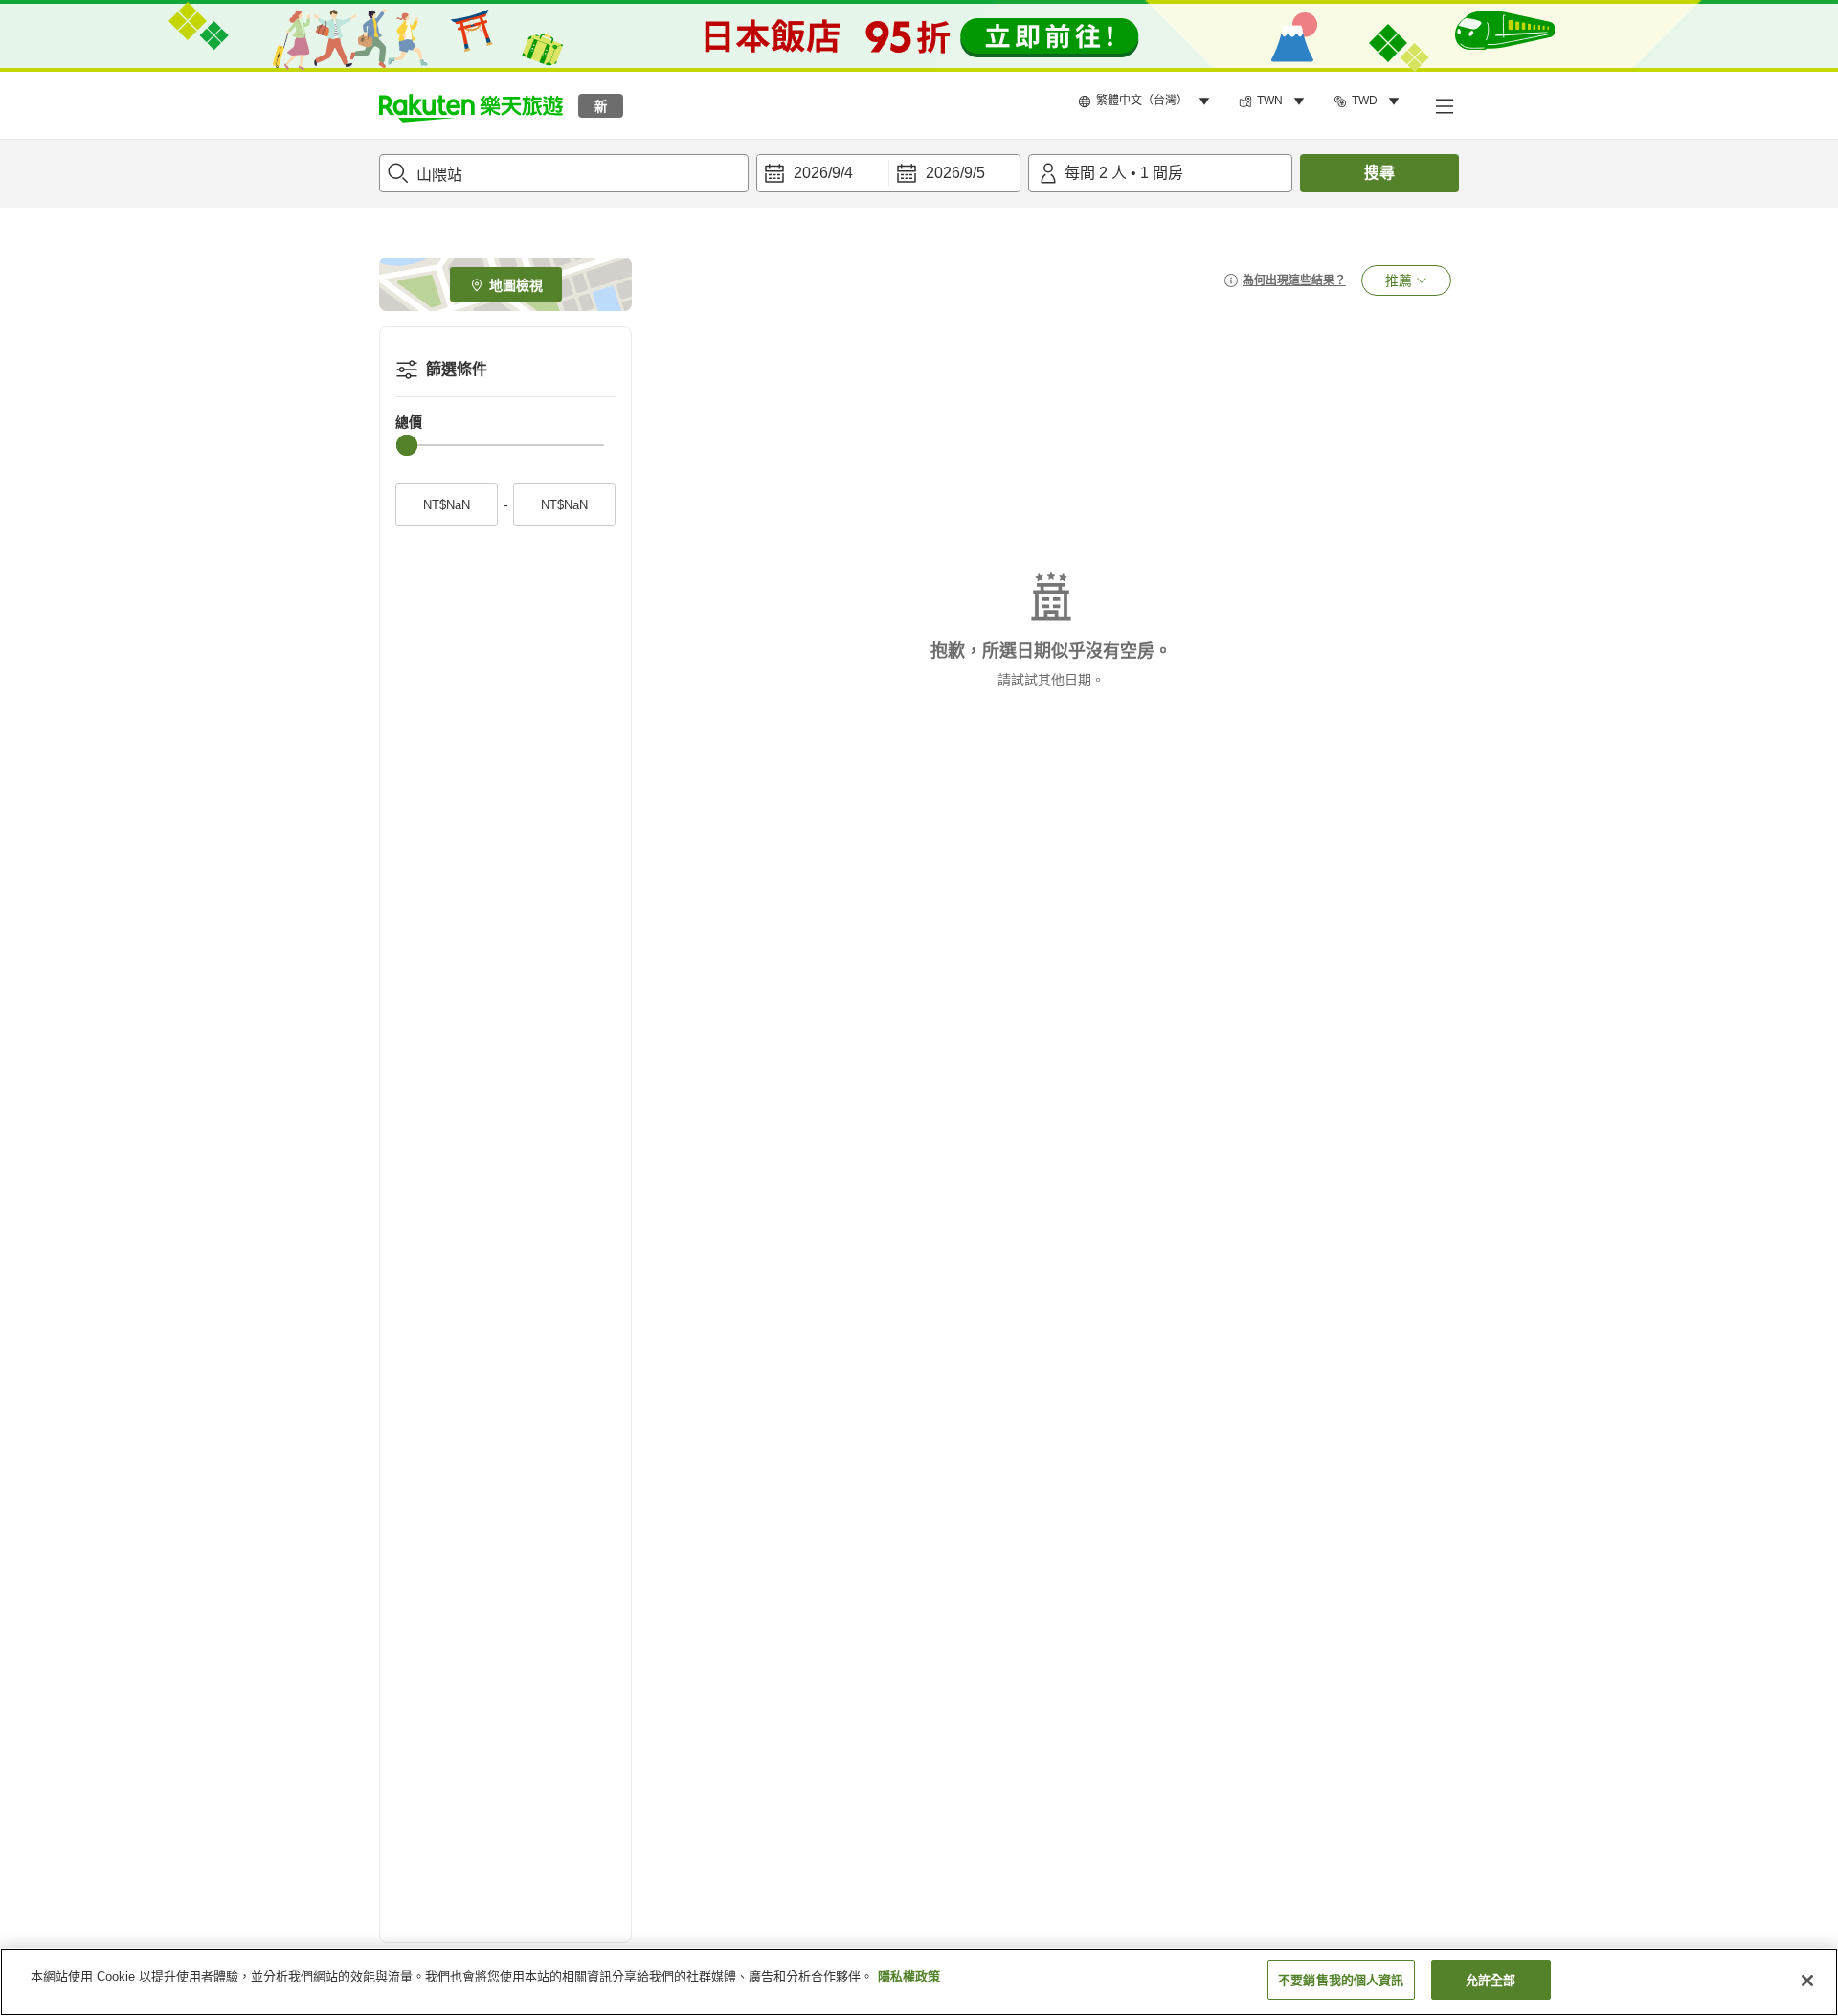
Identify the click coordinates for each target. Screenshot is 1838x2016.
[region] (919, 1982)
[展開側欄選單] (1444, 105)
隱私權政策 (909, 1976)
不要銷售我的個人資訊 (1341, 1980)
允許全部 (1491, 1980)
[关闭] (1807, 1981)
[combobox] (564, 173)
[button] (471, 105)
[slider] (407, 445)
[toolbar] (888, 173)
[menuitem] (1147, 101)
